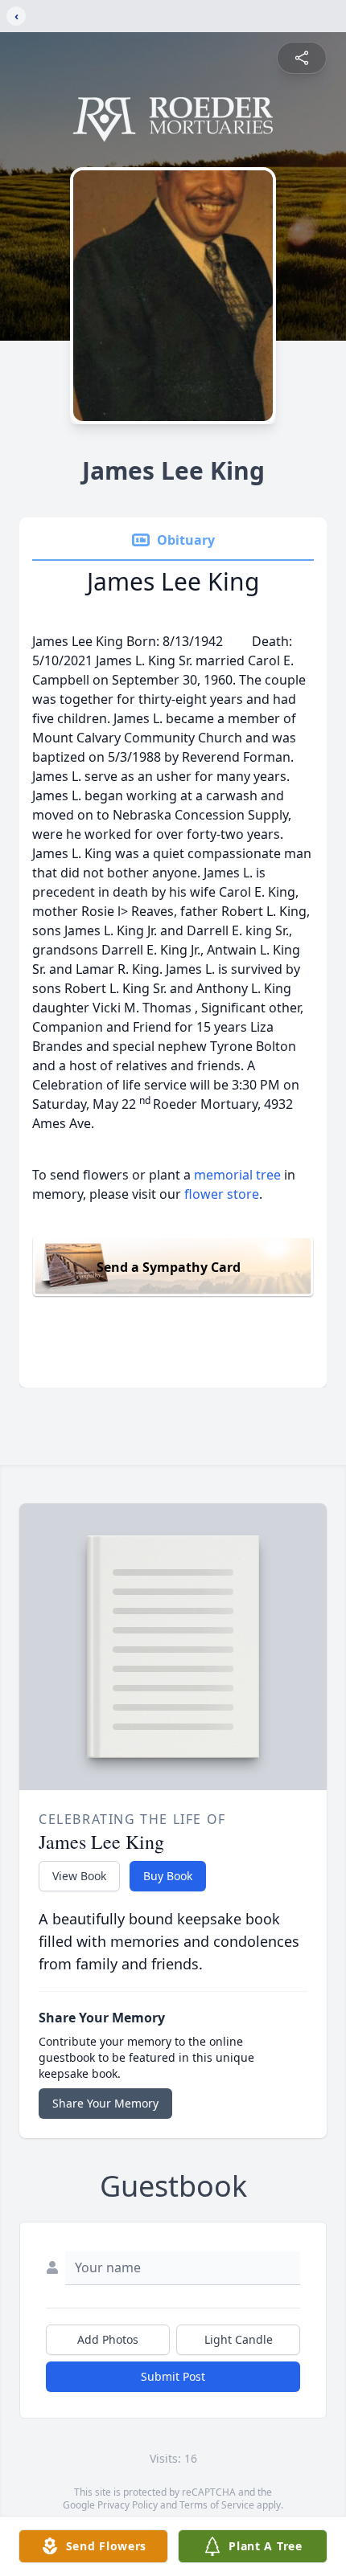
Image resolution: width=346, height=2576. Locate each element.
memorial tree (237, 1175)
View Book (79, 1876)
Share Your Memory (105, 2103)
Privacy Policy (128, 2505)
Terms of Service (217, 2505)
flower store (222, 1194)
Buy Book (168, 1876)
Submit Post (173, 2376)
